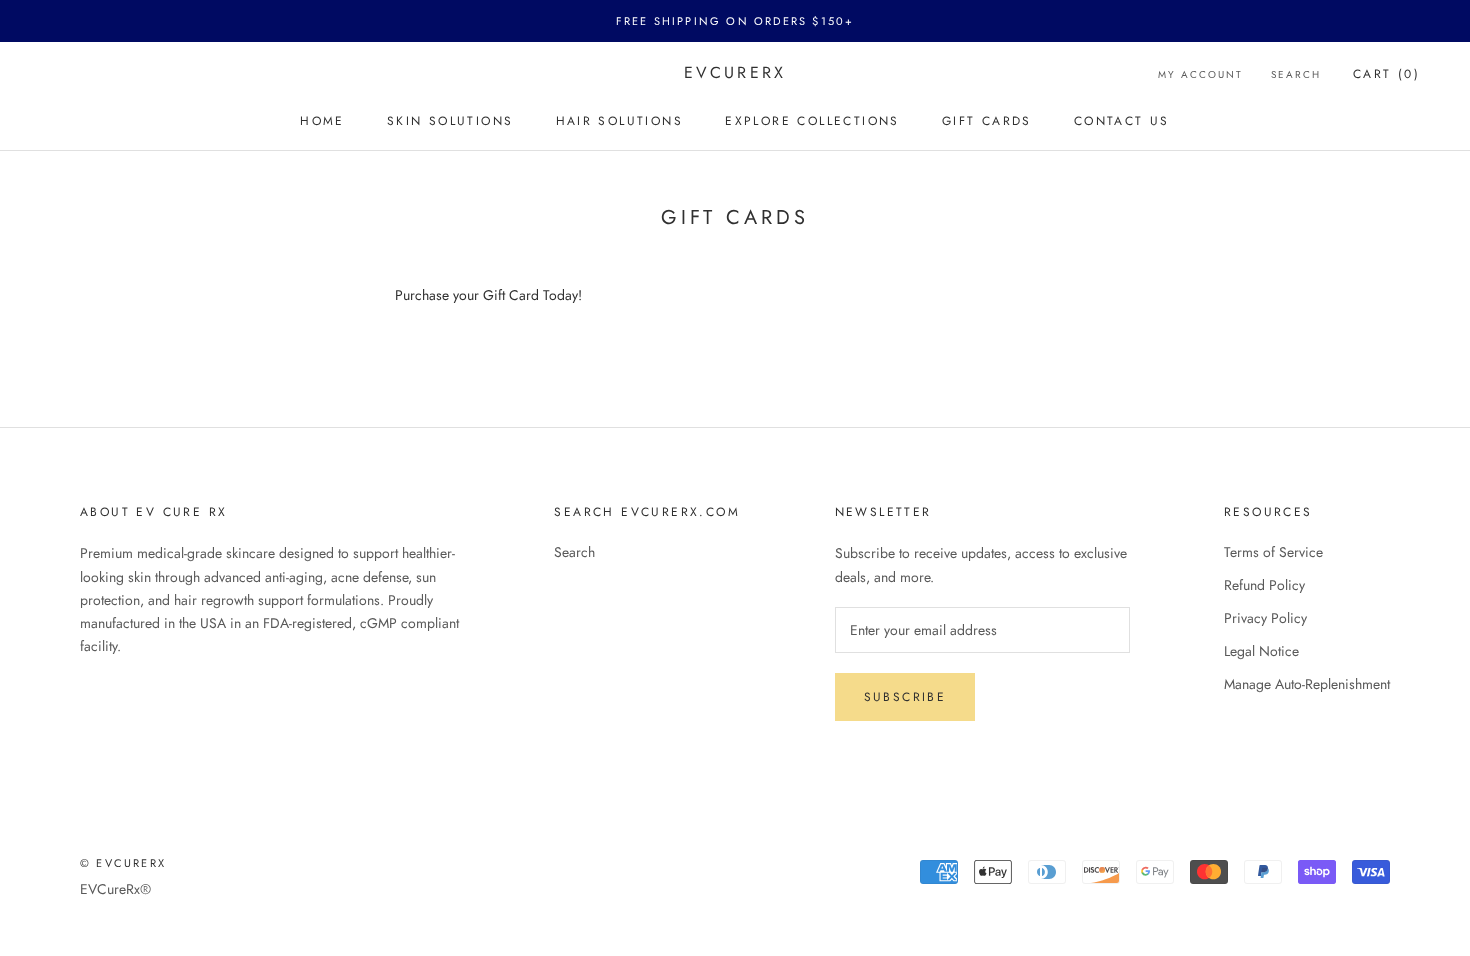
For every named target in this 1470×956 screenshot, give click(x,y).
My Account (1200, 74)
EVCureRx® (115, 889)
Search (1296, 74)
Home (322, 121)
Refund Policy (1264, 585)
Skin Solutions (450, 121)
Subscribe (905, 697)
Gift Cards (987, 121)
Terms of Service (1273, 552)
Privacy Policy (1265, 618)
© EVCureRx (123, 863)
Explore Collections (812, 121)
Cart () (1386, 74)
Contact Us (1122, 121)
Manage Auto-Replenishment (1307, 684)
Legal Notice (1261, 651)
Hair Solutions (620, 121)
